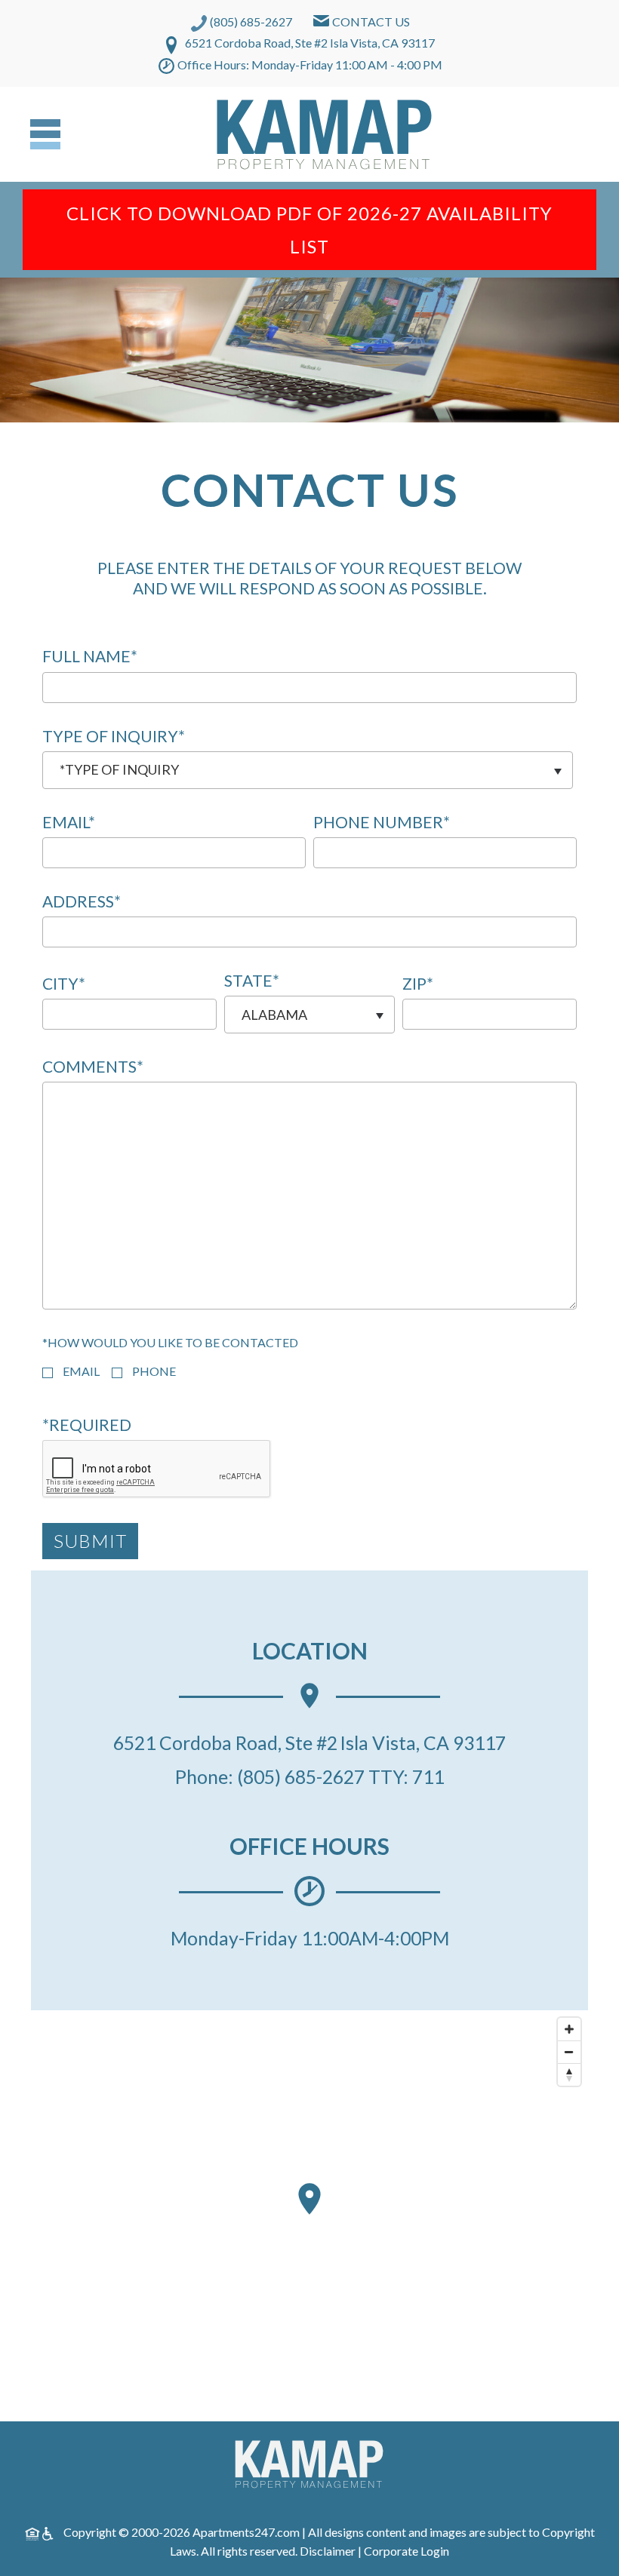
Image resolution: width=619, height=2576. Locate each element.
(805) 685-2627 (251, 21)
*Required (87, 1425)
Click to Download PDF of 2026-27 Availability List (309, 230)
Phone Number (382, 822)
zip (418, 984)
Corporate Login (407, 2551)
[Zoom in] (569, 2029)
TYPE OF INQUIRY (114, 736)
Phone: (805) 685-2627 (270, 1776)
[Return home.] (325, 134)
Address (82, 901)
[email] (48, 1373)
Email (69, 822)
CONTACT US (371, 21)
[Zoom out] (569, 2052)
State (252, 981)
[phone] (117, 1373)
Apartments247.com (246, 2532)
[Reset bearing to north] (569, 2074)
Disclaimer (329, 2551)
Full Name (90, 656)
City (64, 984)
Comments (93, 1067)
